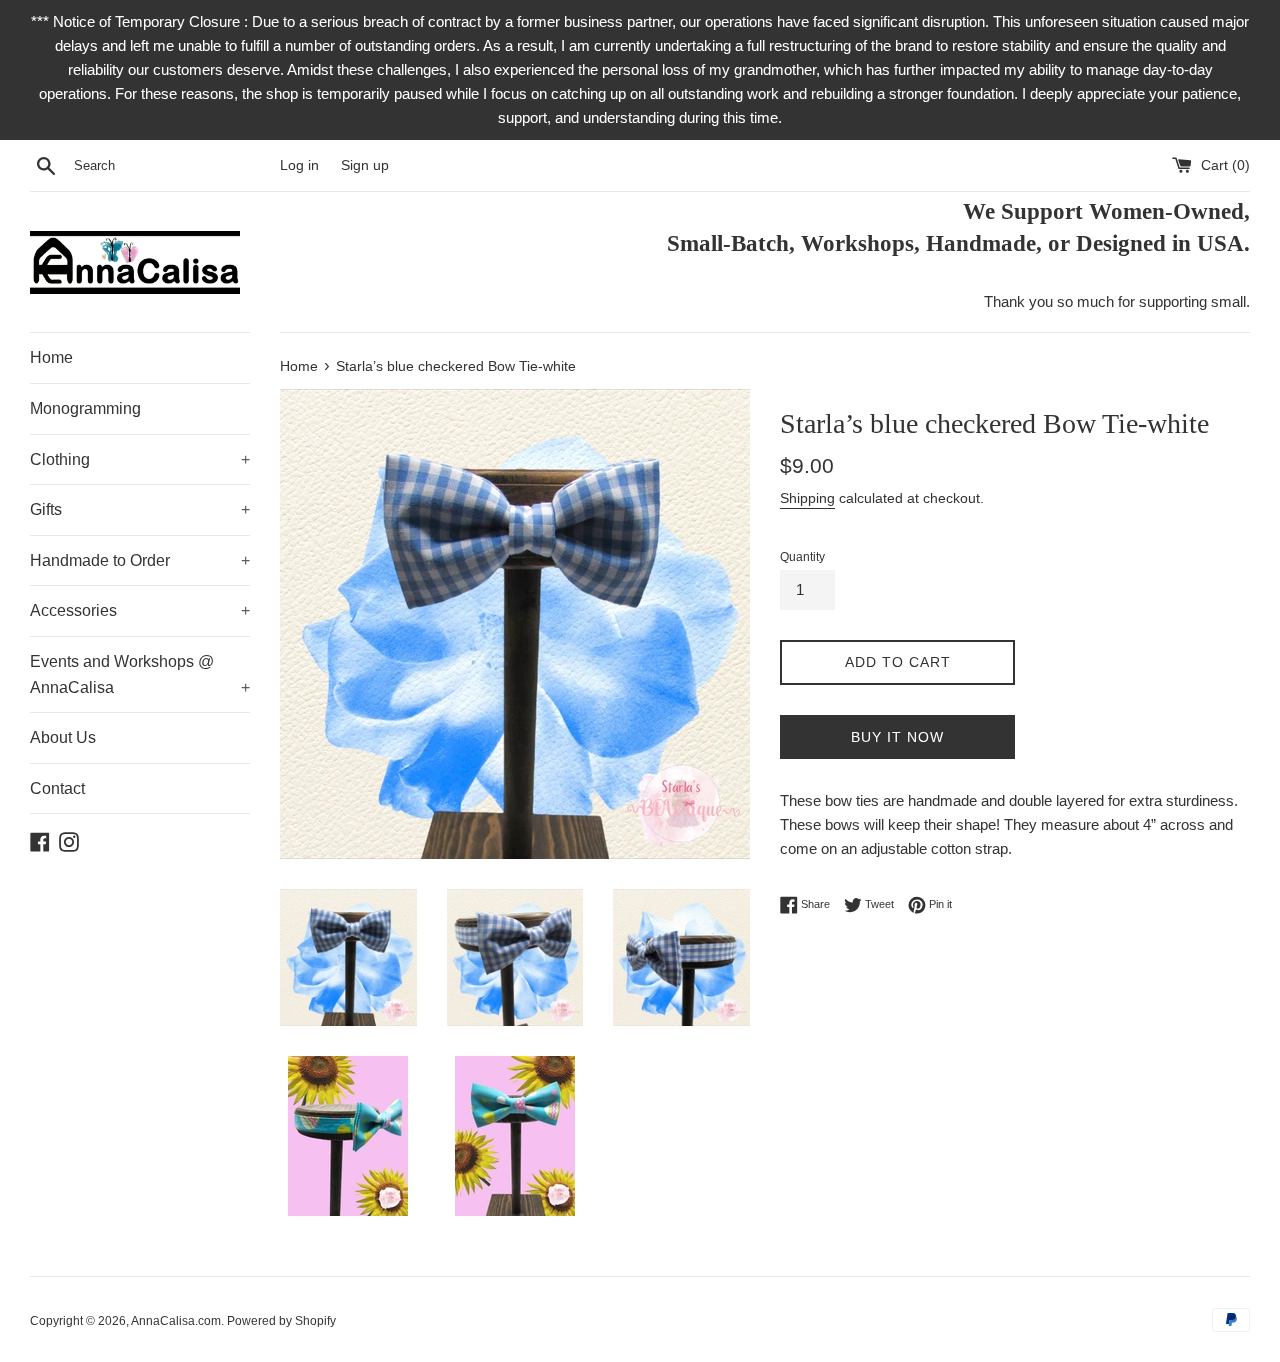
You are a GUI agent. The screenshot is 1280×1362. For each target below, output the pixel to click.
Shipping (807, 498)
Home (51, 357)
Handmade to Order (140, 560)
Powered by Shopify (281, 1321)
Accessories (140, 610)
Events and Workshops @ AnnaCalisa (140, 674)
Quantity (802, 557)
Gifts (140, 509)
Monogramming (85, 408)
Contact (57, 788)
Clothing (140, 459)
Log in (299, 165)
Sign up (365, 165)
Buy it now (897, 737)
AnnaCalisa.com (176, 1321)
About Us (63, 737)
